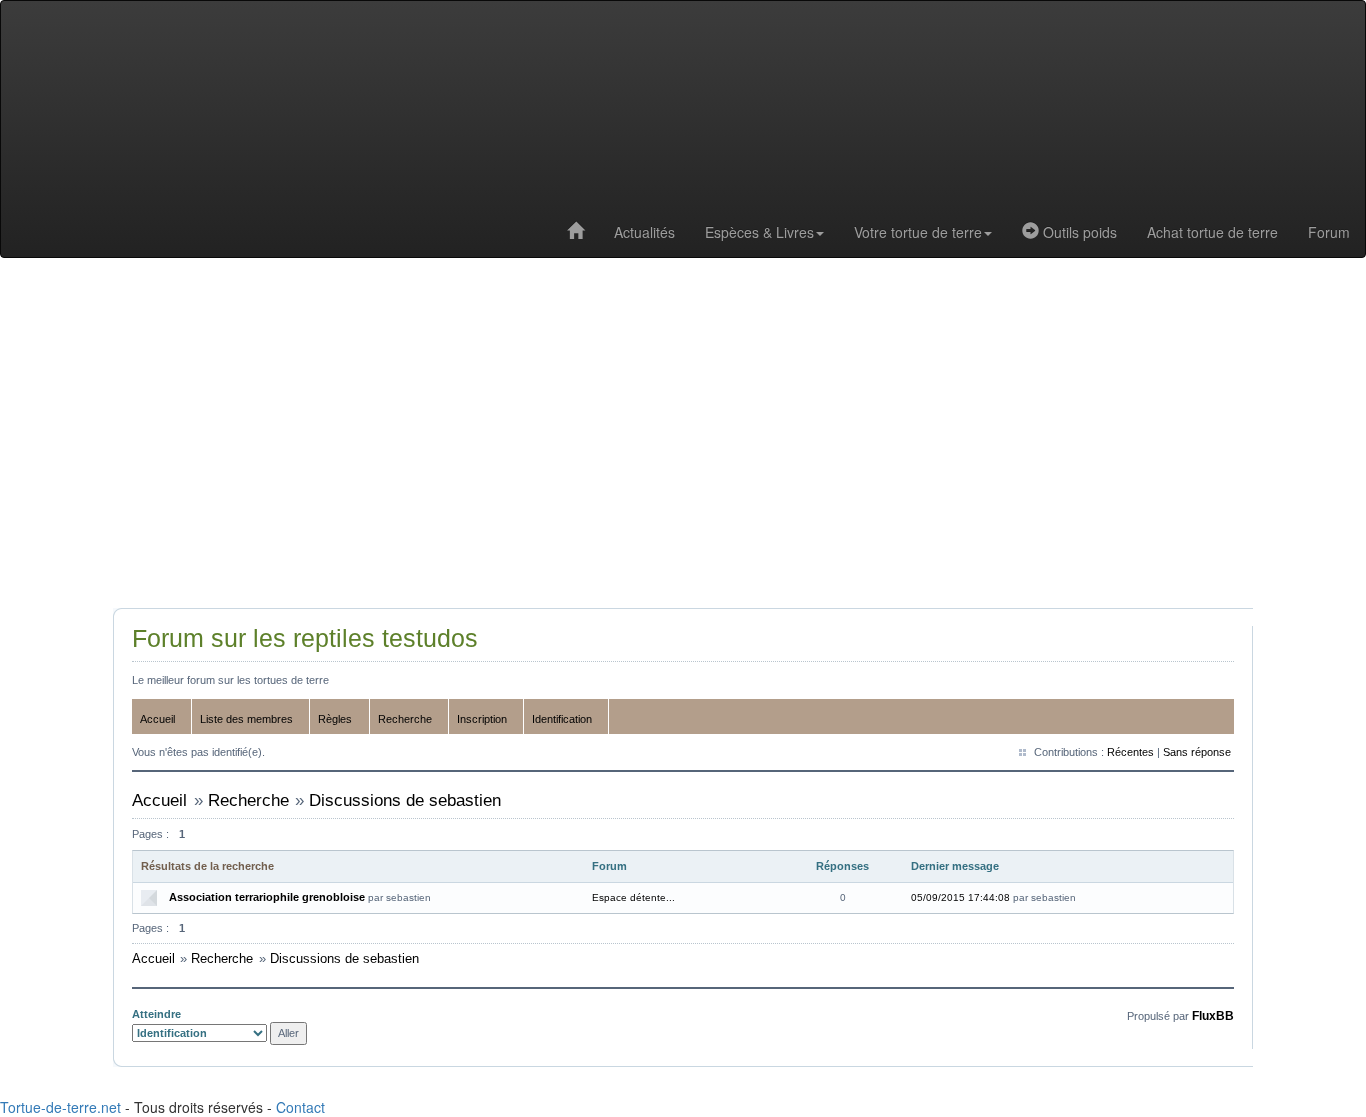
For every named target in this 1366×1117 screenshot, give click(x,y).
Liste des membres (246, 719)
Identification (562, 719)
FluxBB (1213, 1016)
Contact (300, 1107)
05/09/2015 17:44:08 (960, 897)
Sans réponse (1197, 752)
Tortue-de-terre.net (60, 1107)
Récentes (1130, 752)
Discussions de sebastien (405, 800)
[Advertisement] (683, 438)
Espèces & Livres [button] (759, 232)
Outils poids (1078, 232)
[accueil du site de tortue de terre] (575, 232)
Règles (335, 719)
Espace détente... (633, 897)
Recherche (405, 719)
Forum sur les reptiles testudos (305, 638)
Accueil (157, 719)
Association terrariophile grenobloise (267, 897)
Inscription (482, 719)
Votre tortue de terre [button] (918, 232)
